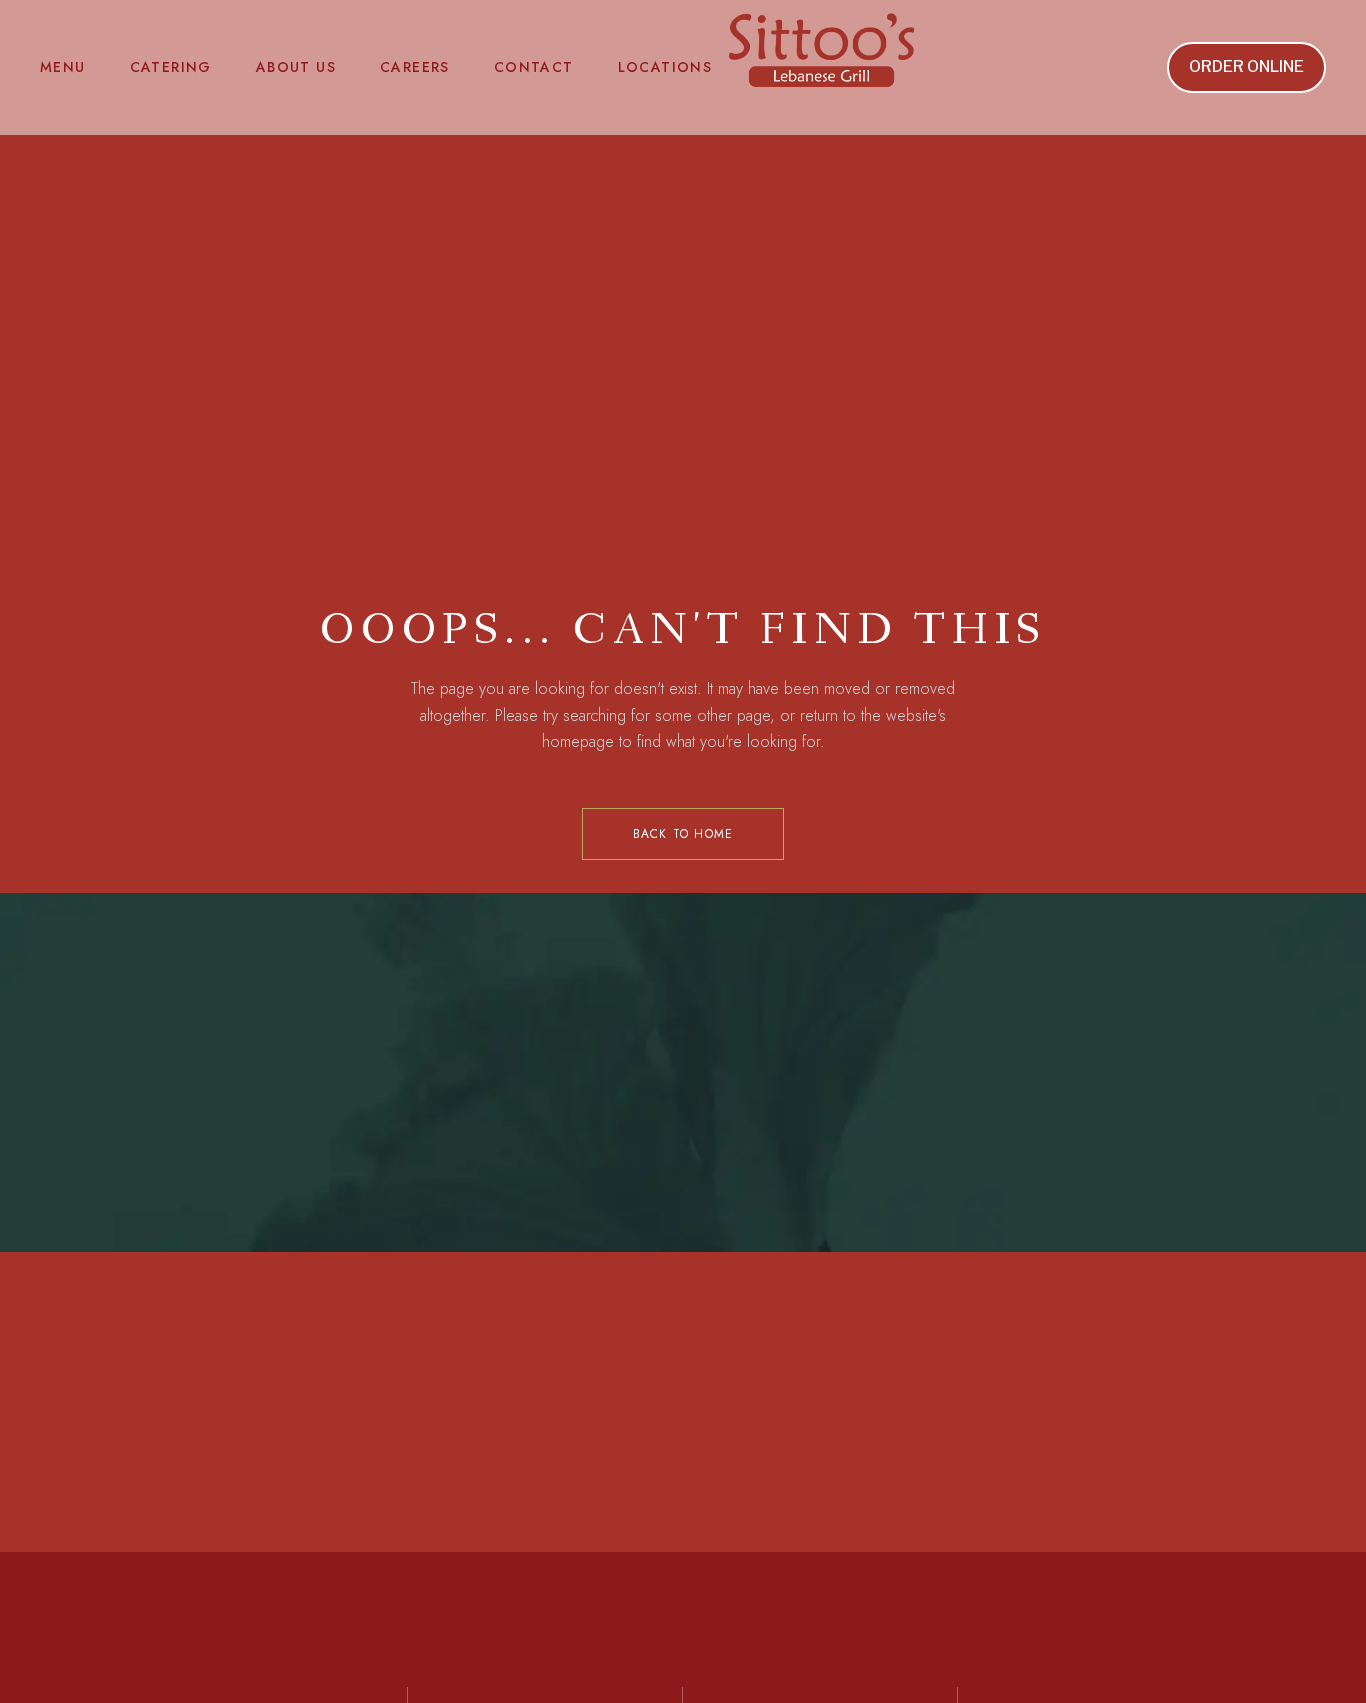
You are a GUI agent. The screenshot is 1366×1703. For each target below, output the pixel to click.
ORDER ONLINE (1246, 66)
